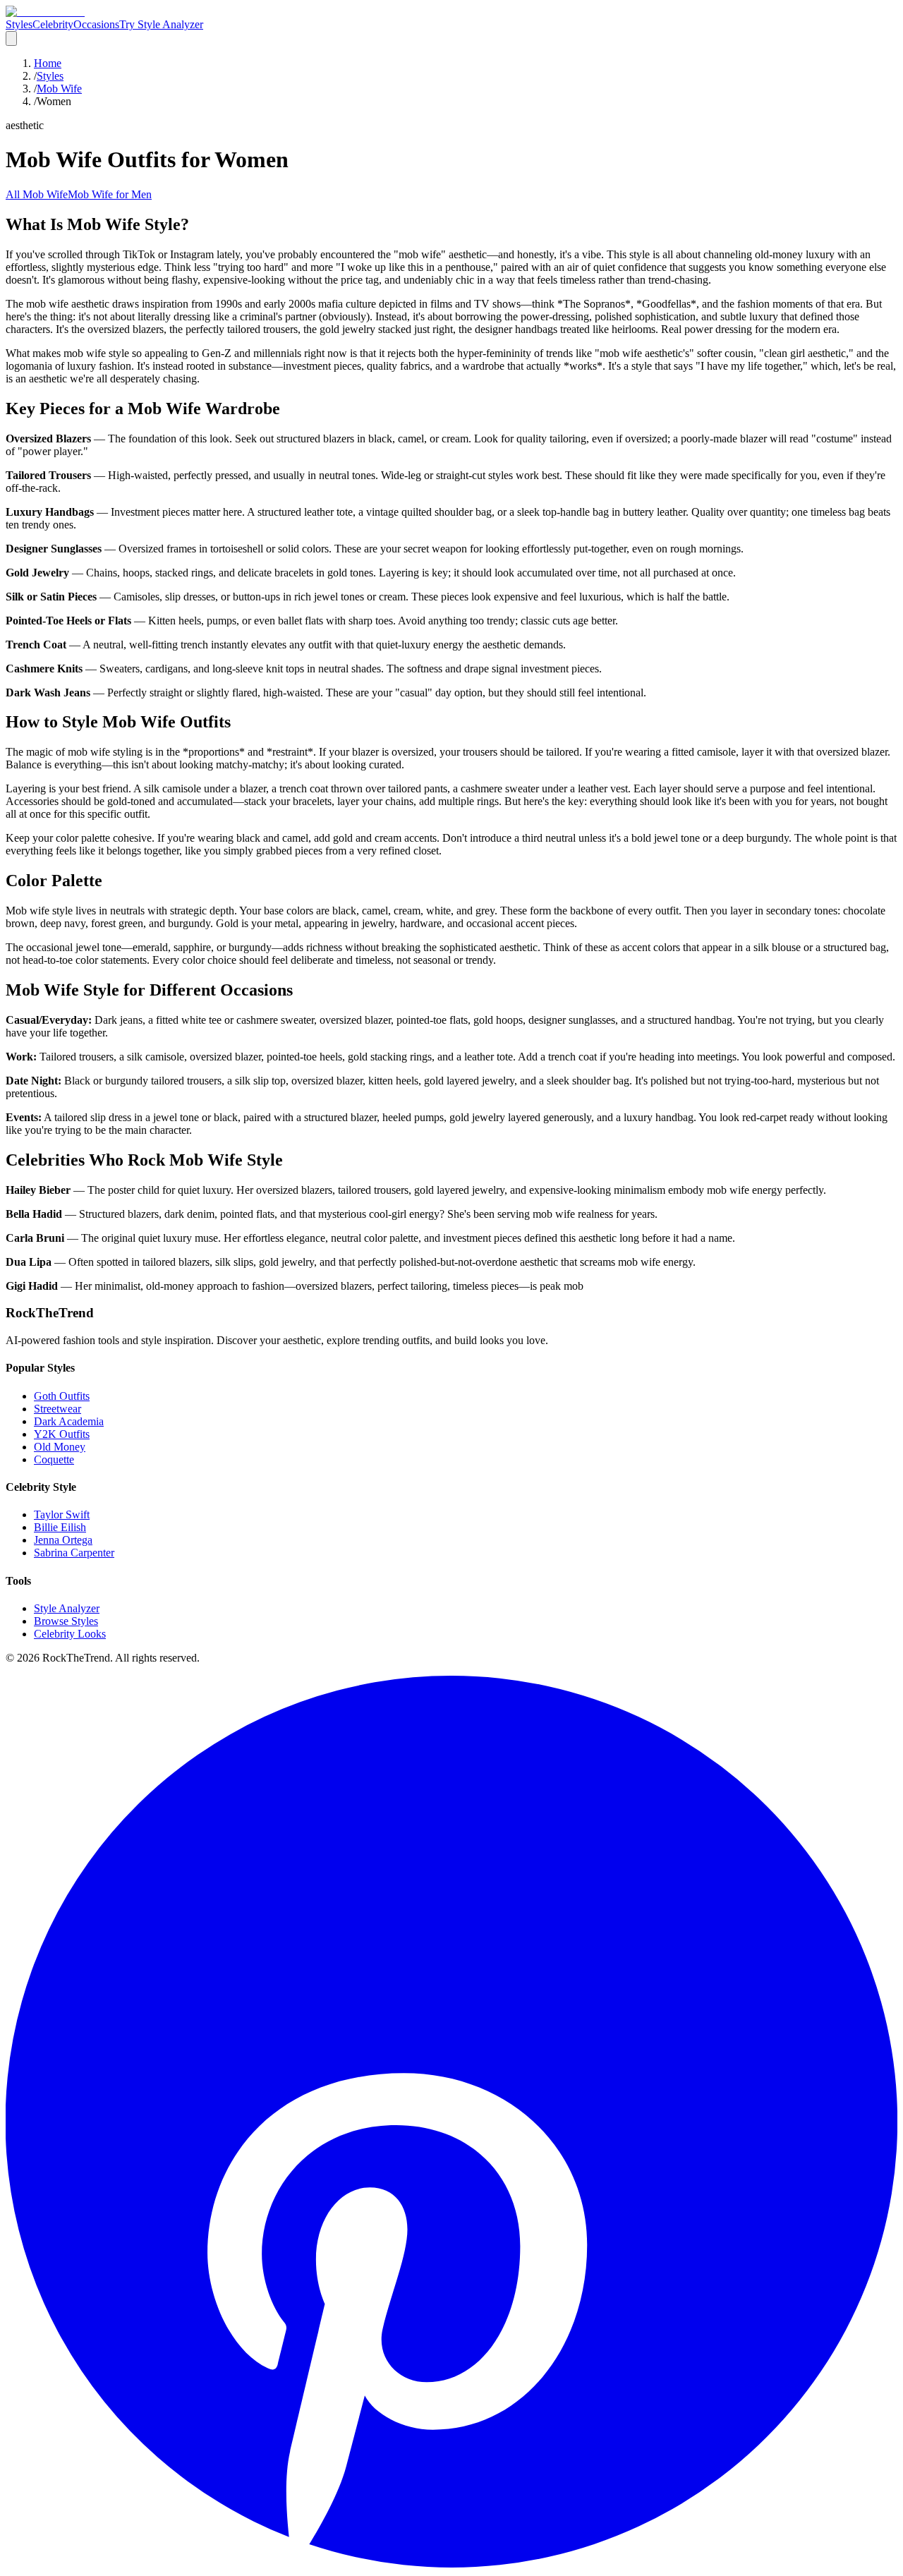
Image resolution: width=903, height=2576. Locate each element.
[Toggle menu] (11, 38)
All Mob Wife (37, 194)
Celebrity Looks (70, 1634)
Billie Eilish (60, 1527)
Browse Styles (66, 1621)
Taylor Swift (62, 1514)
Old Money (60, 1447)
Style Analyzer (67, 1608)
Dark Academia (69, 1421)
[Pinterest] (451, 2564)
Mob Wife (59, 89)
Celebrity (53, 24)
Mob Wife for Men (110, 194)
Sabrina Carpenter (74, 1553)
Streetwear (57, 1409)
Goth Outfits (62, 1396)
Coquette (54, 1459)
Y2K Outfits (62, 1434)
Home (48, 63)
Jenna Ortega (63, 1540)
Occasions (96, 24)
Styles (19, 24)
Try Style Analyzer (161, 24)
